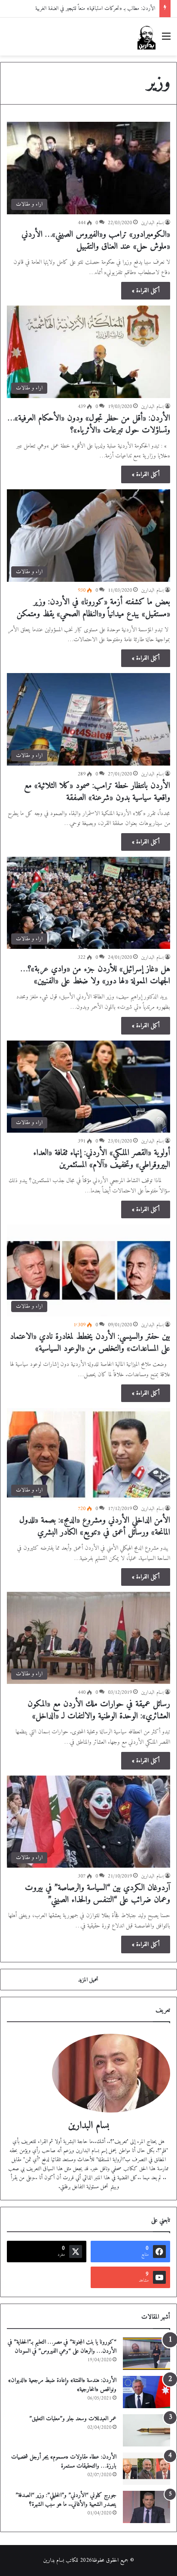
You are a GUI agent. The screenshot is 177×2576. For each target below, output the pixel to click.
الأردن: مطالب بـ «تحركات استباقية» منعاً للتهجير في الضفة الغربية (95, 8)
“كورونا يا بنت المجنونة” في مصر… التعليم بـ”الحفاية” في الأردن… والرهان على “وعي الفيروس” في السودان (62, 2347)
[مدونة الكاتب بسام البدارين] (146, 37)
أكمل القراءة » (146, 291)
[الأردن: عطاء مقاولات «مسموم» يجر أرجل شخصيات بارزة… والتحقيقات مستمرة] (146, 2469)
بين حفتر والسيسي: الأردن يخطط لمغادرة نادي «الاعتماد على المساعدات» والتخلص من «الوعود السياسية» (90, 1343)
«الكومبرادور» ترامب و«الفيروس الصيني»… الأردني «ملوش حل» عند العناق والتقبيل (96, 241)
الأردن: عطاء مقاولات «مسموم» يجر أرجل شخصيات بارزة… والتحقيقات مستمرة (64, 2462)
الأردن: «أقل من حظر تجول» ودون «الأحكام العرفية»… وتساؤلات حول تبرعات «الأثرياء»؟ (89, 425)
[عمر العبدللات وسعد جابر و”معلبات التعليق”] (146, 2430)
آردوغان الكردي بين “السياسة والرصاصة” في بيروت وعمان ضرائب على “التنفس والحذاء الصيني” (98, 1894)
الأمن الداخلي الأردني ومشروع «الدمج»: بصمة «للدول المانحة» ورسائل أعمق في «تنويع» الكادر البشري (95, 1527)
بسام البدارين (152, 223)
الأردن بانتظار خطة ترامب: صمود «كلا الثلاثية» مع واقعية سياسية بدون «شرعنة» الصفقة (97, 792)
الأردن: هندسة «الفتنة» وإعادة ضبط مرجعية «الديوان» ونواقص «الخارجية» (62, 2385)
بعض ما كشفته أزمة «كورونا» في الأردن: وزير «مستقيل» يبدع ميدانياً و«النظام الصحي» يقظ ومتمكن (93, 608)
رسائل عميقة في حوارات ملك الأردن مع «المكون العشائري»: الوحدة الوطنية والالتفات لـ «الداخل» (99, 1710)
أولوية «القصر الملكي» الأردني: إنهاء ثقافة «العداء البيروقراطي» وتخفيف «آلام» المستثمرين (102, 1159)
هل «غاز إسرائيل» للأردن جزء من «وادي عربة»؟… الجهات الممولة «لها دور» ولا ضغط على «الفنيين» (95, 975)
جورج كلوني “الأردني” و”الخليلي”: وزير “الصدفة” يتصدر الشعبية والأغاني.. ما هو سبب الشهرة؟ (66, 2500)
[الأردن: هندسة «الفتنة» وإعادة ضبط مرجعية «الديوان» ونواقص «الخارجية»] (146, 2392)
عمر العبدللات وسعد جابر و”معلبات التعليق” (73, 2419)
